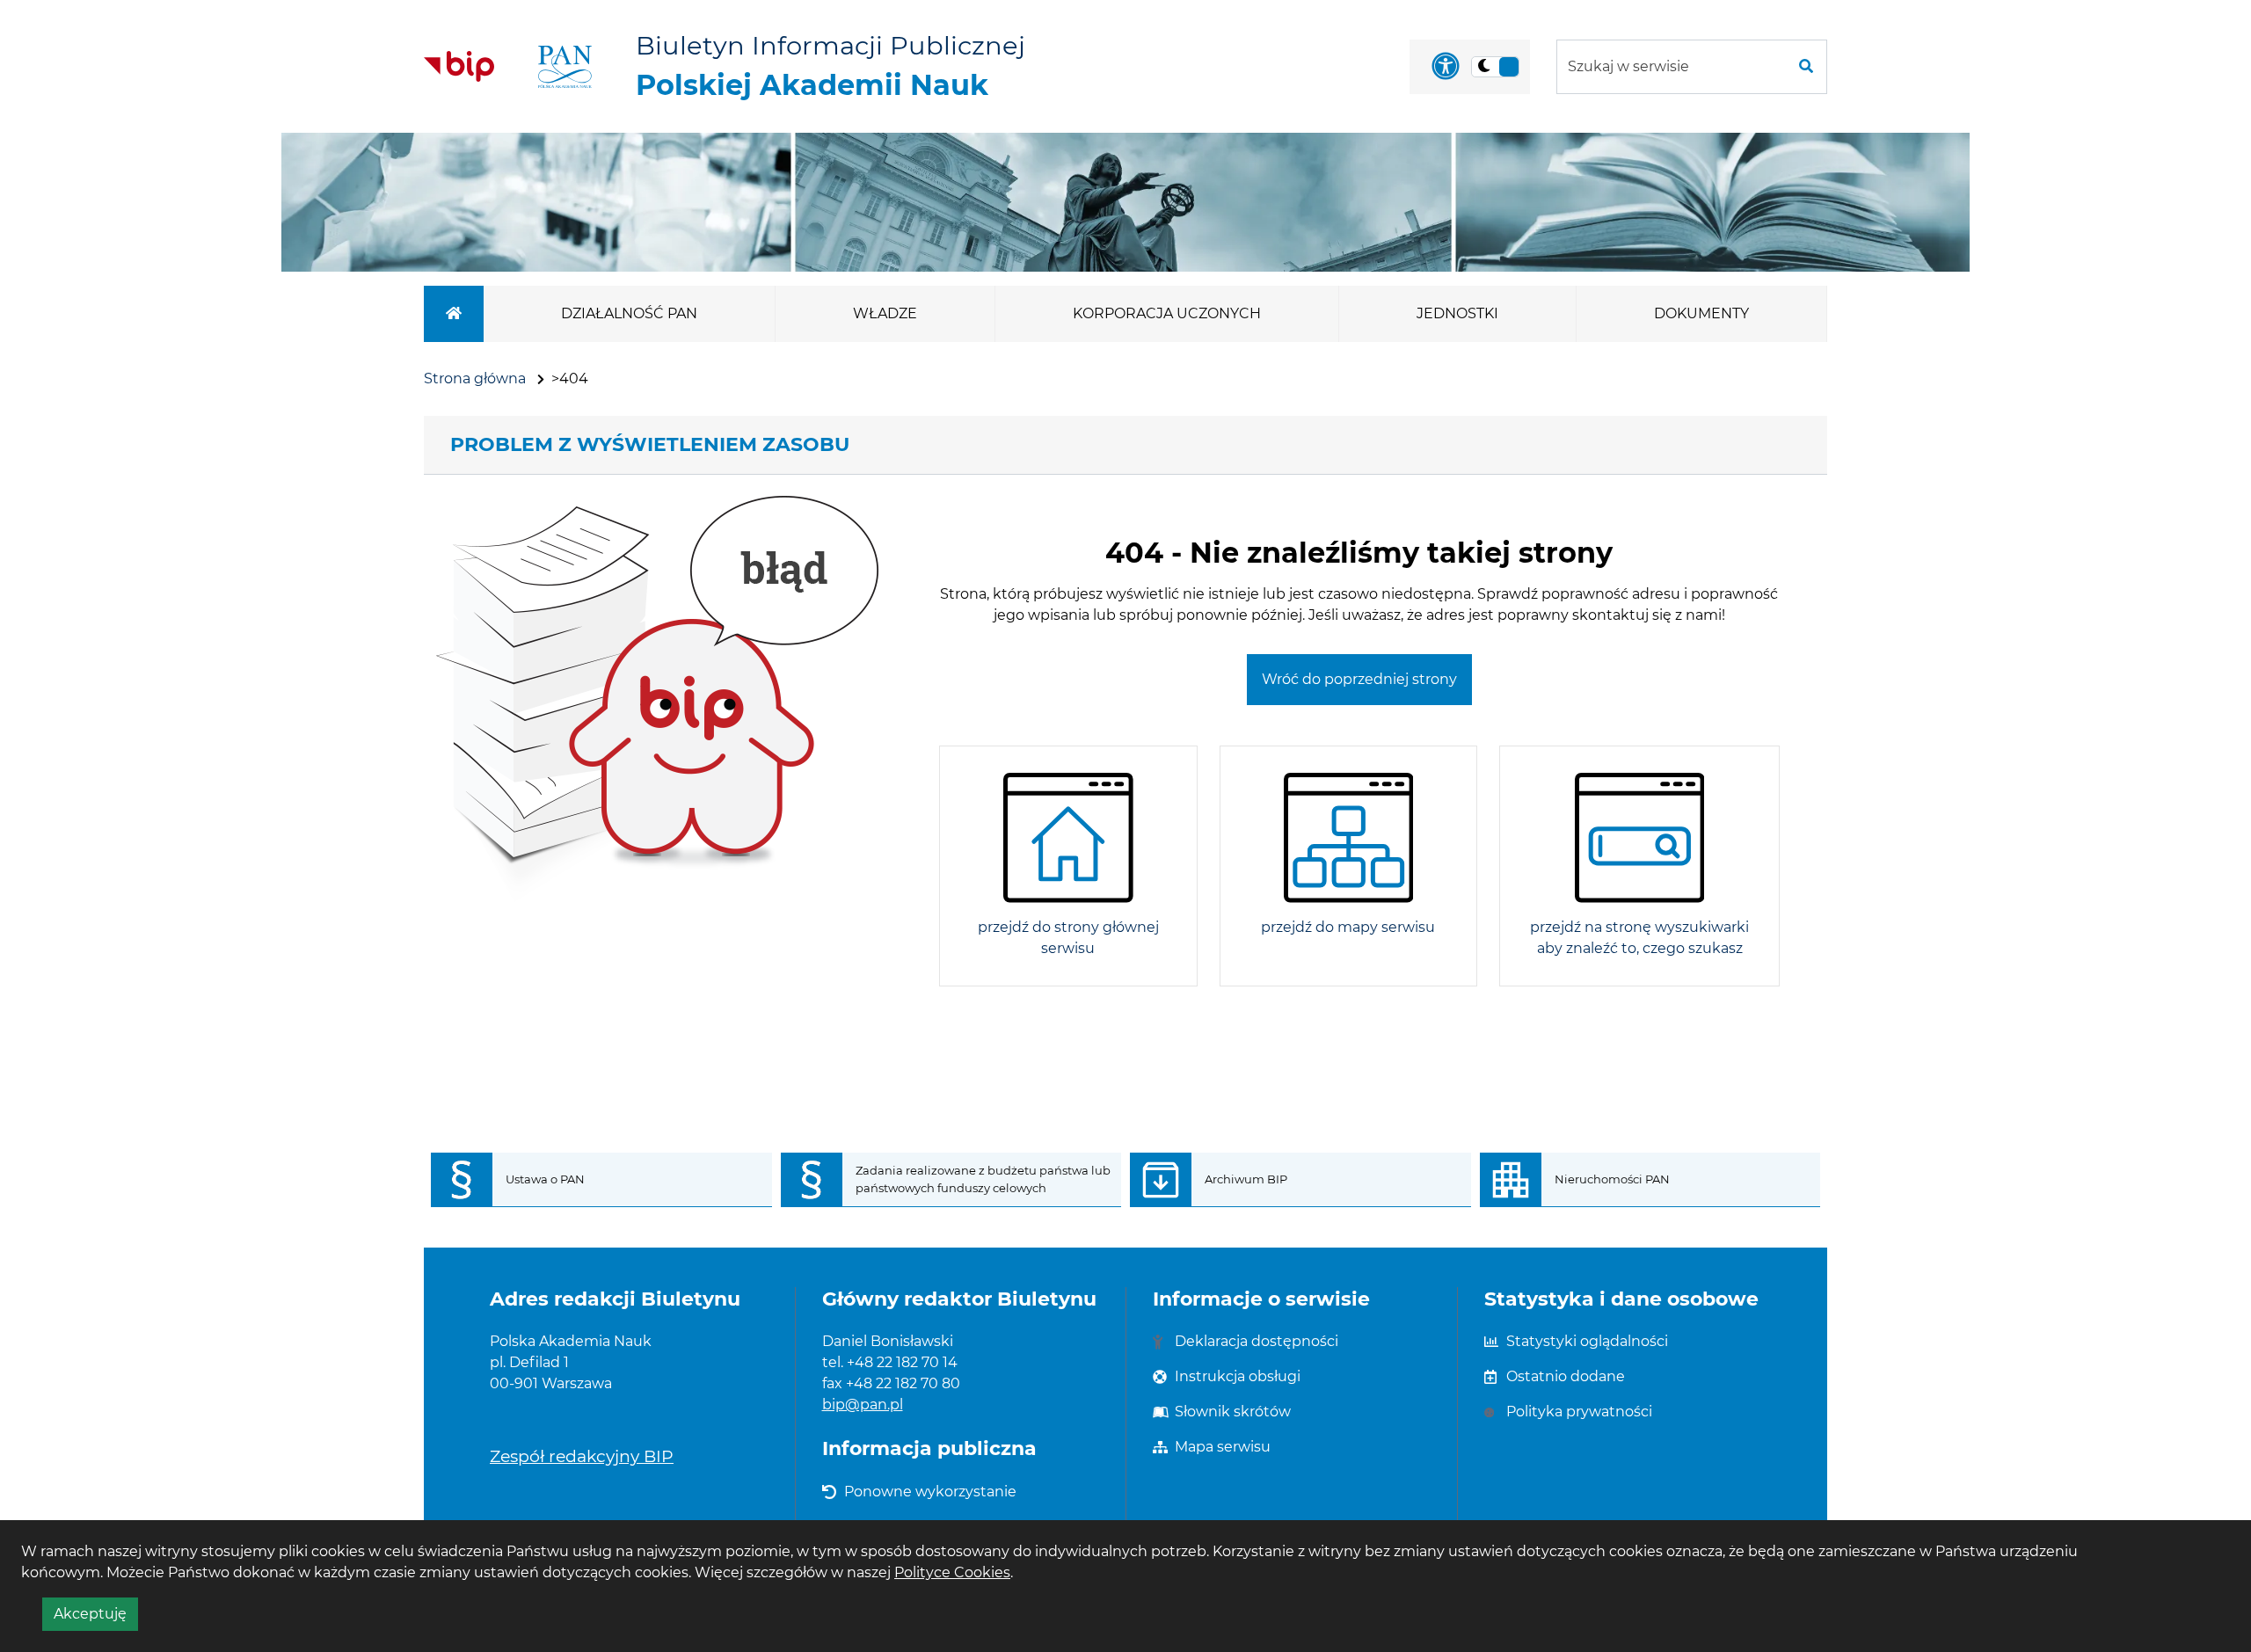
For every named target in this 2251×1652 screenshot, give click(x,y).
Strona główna (475, 378)
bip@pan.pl (863, 1405)
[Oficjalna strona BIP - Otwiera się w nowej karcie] (459, 66)
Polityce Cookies (952, 1572)
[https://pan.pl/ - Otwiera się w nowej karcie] (565, 67)
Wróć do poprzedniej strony (1359, 679)
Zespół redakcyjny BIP (582, 1456)
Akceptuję (96, 1618)
